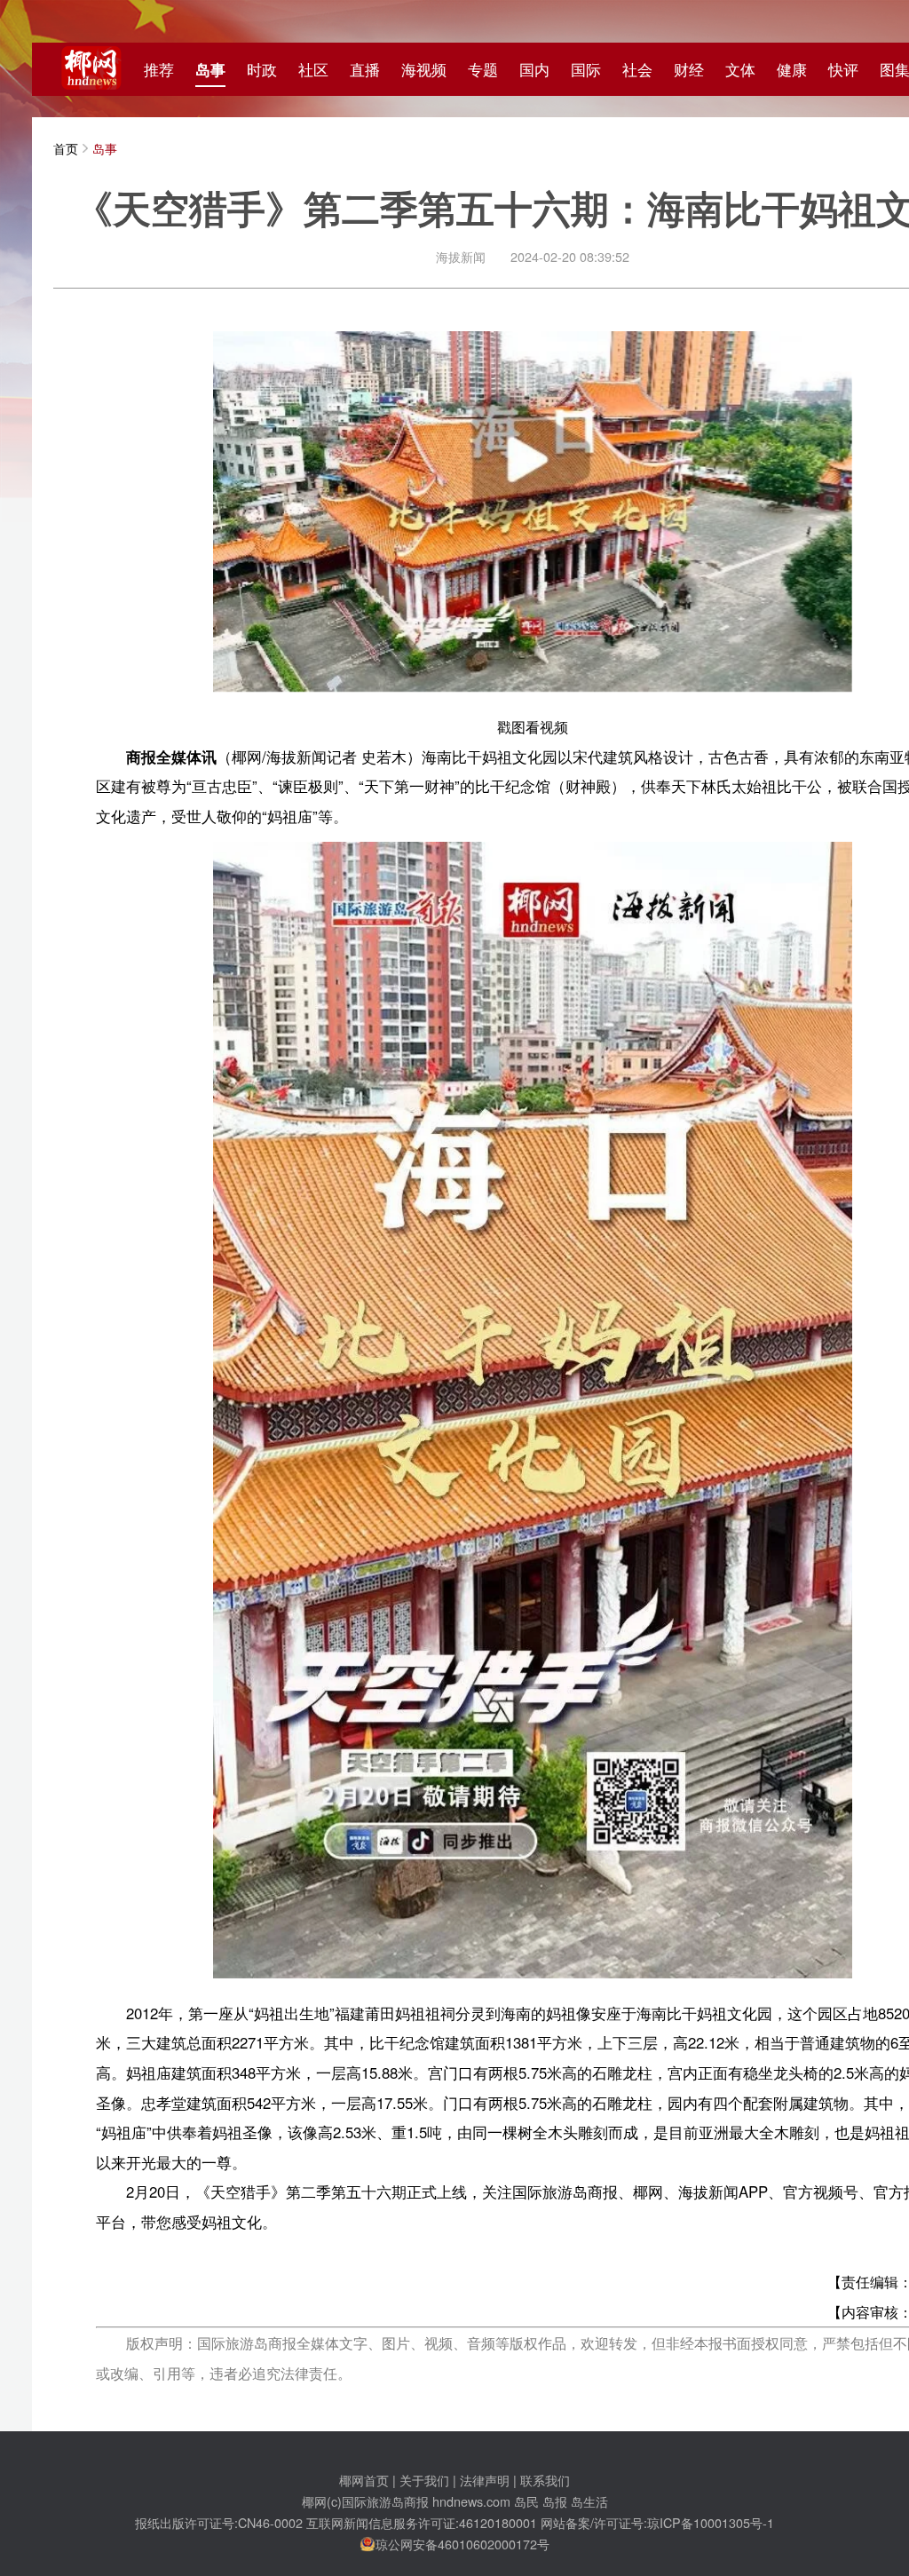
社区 (313, 69)
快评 (843, 69)
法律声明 (485, 2480)
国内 (534, 69)
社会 (637, 69)
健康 (792, 69)
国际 (586, 69)
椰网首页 (364, 2480)
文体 (740, 69)
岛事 (210, 69)
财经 (689, 69)
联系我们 (545, 2480)
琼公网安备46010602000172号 (462, 2544)
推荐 (159, 69)
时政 (262, 69)
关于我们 (424, 2480)
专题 (483, 69)
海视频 (424, 69)
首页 (66, 148)
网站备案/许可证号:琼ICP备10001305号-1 (657, 2522)
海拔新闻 (461, 256)
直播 (365, 69)
